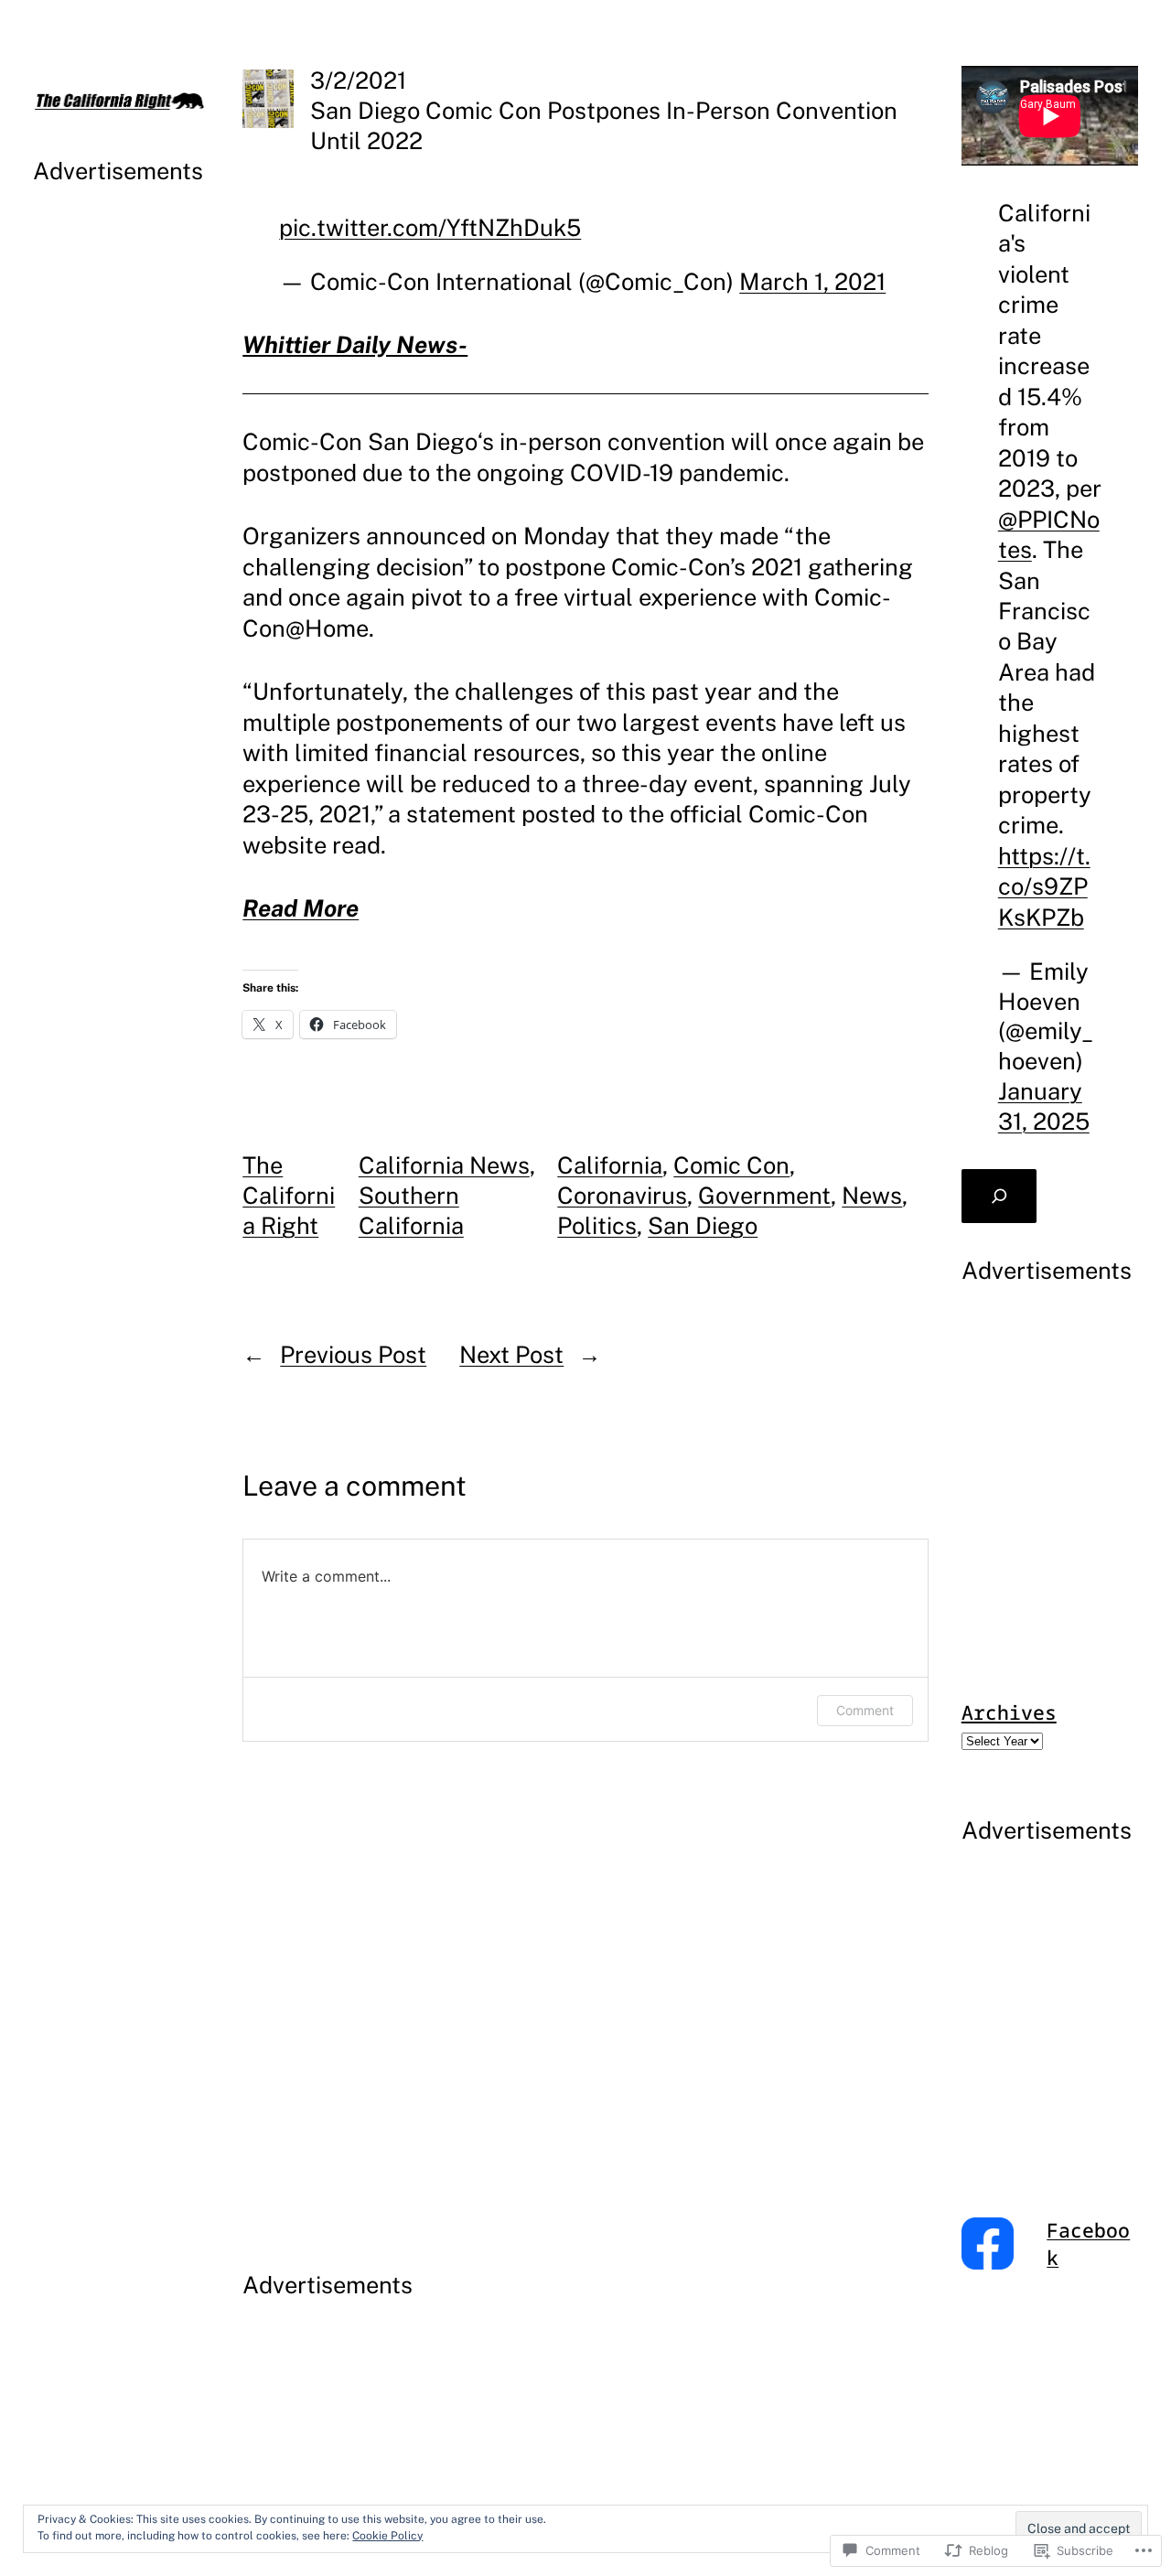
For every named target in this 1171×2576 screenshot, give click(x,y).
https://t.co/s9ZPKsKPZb (1044, 887)
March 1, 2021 (812, 282)
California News (444, 1165)
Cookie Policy (387, 2536)
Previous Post (353, 1355)
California (610, 1165)
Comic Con (731, 1165)
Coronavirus (622, 1196)
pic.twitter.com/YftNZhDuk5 (430, 228)
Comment (865, 1710)
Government (764, 1196)
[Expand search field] (999, 1196)
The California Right (289, 1196)
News (872, 1196)
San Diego (703, 1226)
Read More (301, 908)
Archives (1009, 1712)
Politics (597, 1226)
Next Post (511, 1355)
